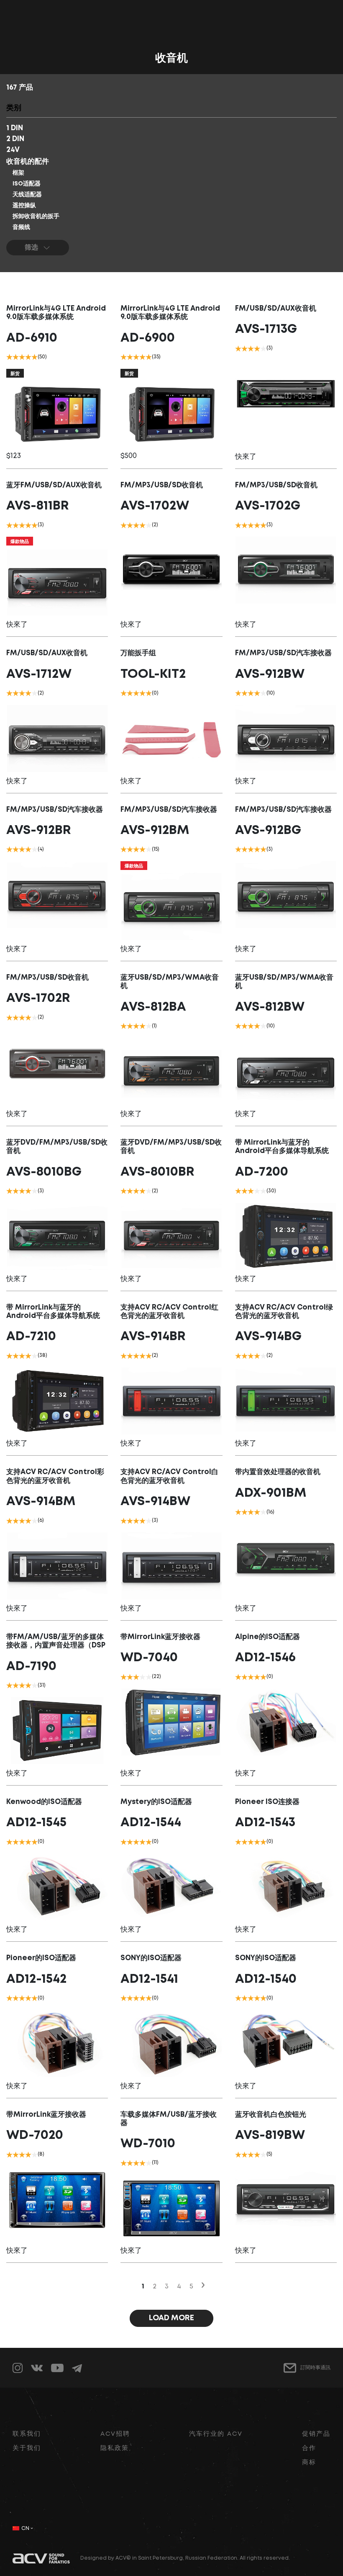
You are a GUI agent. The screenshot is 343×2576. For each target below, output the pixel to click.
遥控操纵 (24, 206)
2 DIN (15, 139)
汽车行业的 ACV (216, 2434)
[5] (35, 357)
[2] (16, 357)
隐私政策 (115, 2448)
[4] (28, 357)
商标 (309, 2463)
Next (201, 2285)
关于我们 (27, 2448)
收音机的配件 (28, 162)
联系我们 (27, 2434)
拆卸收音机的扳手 (36, 216)
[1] (9, 357)
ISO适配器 (27, 184)
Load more (171, 2318)
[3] (22, 357)
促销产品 (316, 2434)
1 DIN (15, 128)
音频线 (21, 227)
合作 (309, 2448)
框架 (18, 173)
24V (13, 150)
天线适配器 (27, 195)
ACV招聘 (115, 2434)
